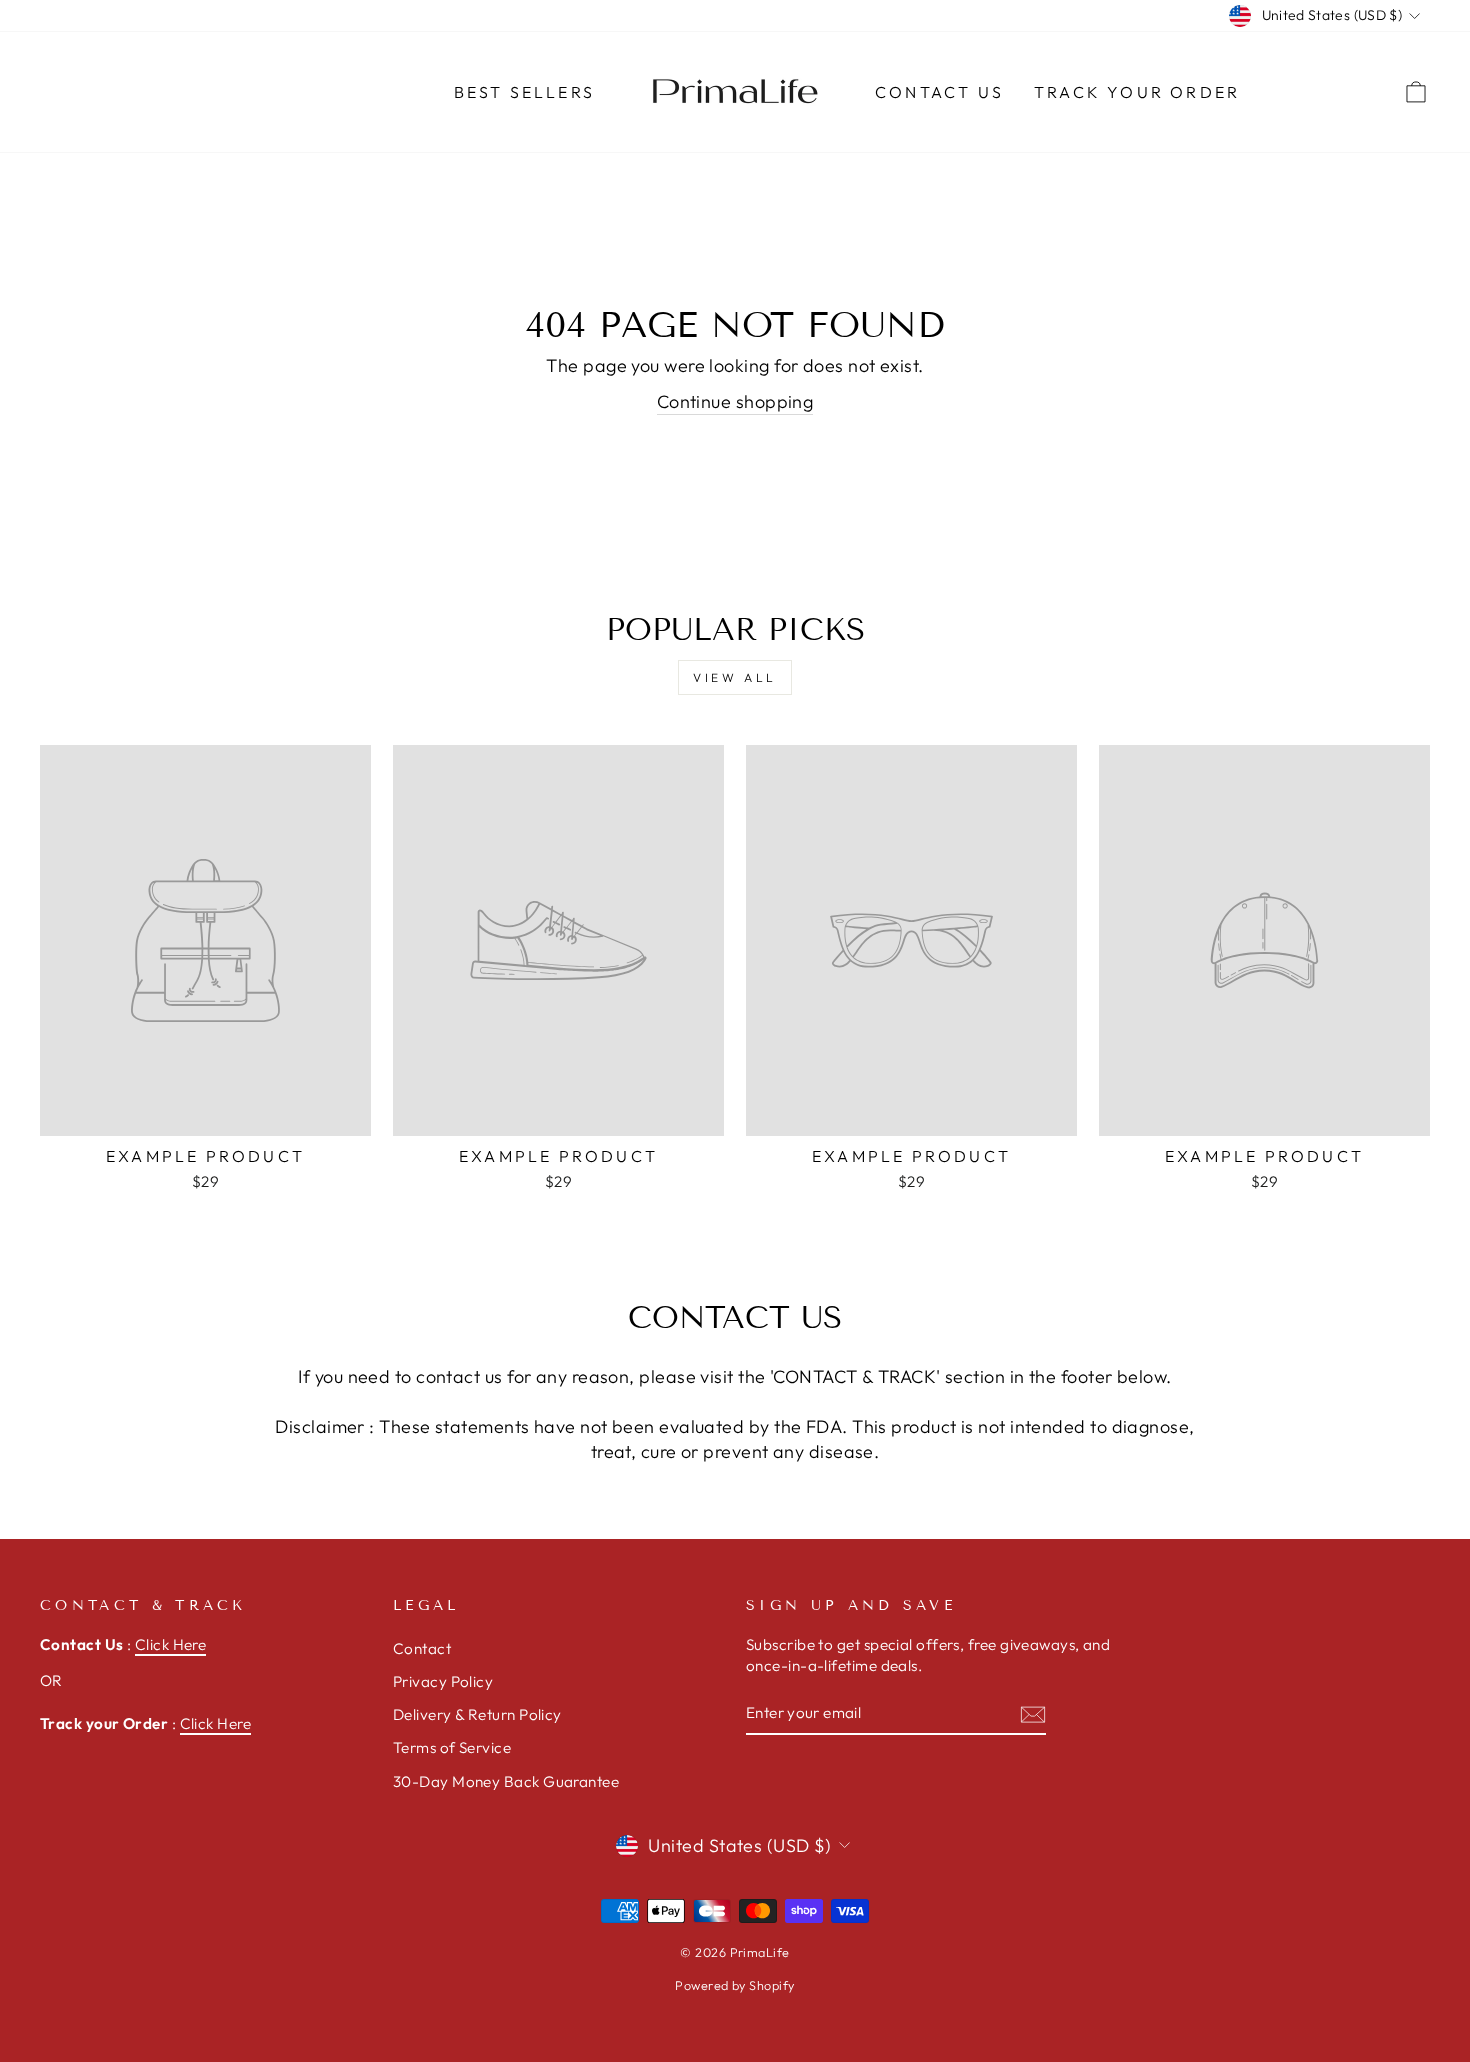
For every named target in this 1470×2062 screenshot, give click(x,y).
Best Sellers (524, 92)
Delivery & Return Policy (477, 1714)
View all (735, 677)
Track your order (1137, 92)
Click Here (171, 1644)
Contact (422, 1648)
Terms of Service (452, 1747)
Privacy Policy (443, 1681)
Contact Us (939, 92)
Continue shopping (735, 401)
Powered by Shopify (734, 1985)
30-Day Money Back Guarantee (506, 1781)
